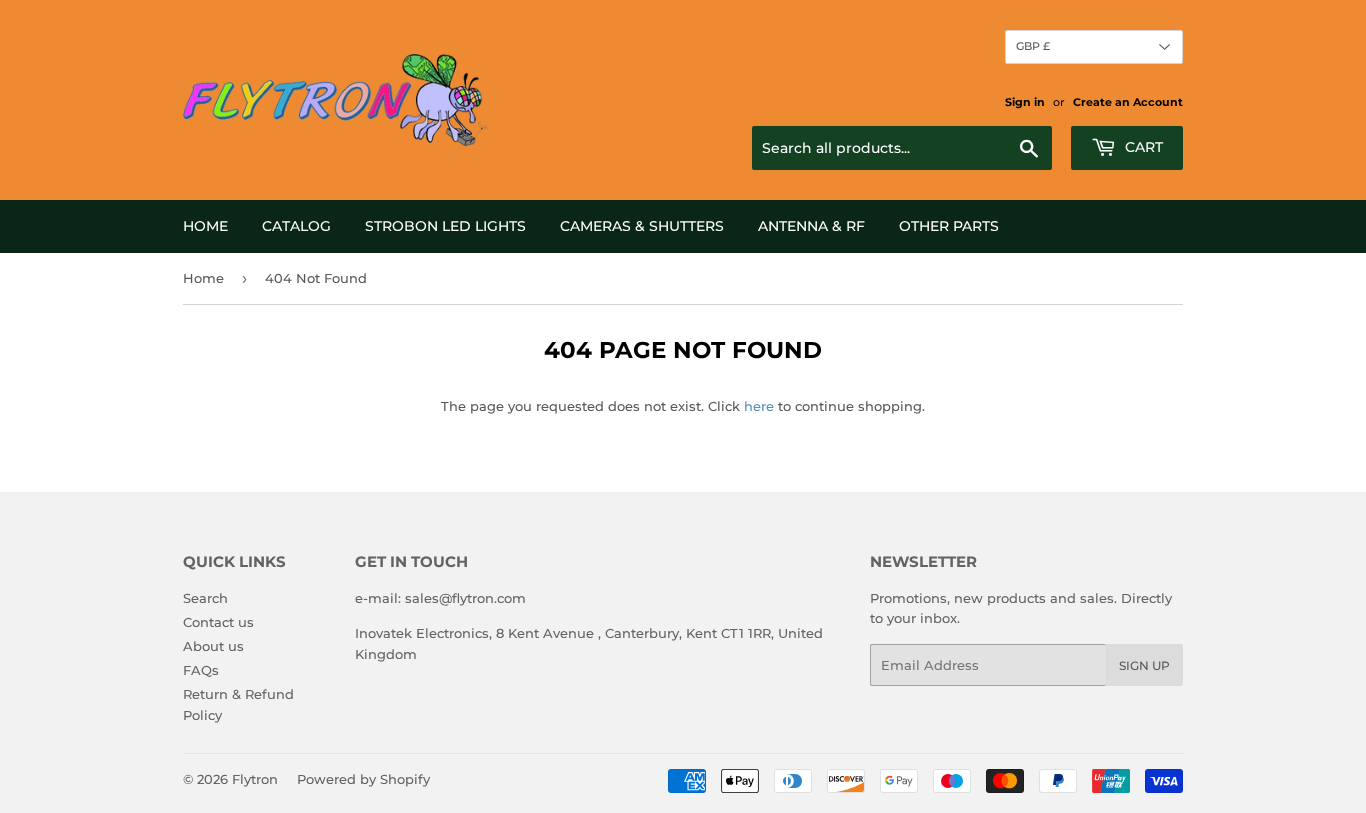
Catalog (296, 226)
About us (213, 646)
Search (205, 598)
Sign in (1025, 102)
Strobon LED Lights (445, 226)
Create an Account (1128, 102)
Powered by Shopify (363, 779)
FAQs (201, 670)
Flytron (255, 779)
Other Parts (949, 226)
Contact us (218, 622)
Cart (1142, 147)
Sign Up (1144, 665)
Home (205, 226)
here (759, 406)
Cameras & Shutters (642, 226)
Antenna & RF (811, 226)
